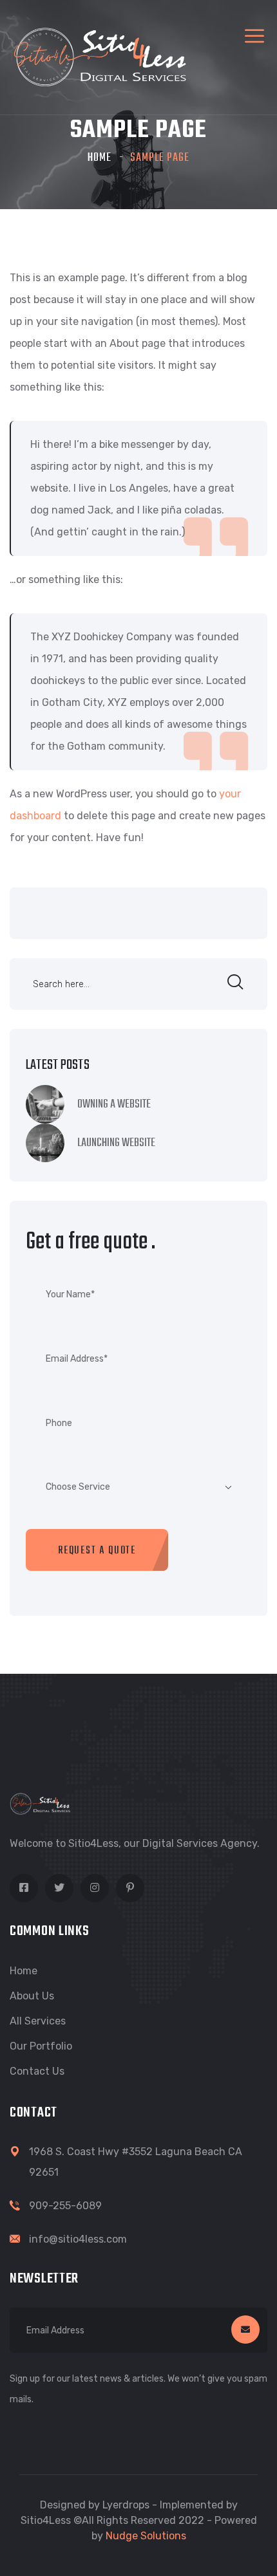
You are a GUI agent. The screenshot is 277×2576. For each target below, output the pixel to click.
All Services (38, 2021)
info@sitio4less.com (78, 2239)
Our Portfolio (41, 2046)
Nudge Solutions (146, 2536)
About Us (32, 1996)
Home (100, 158)
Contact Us (37, 2071)
